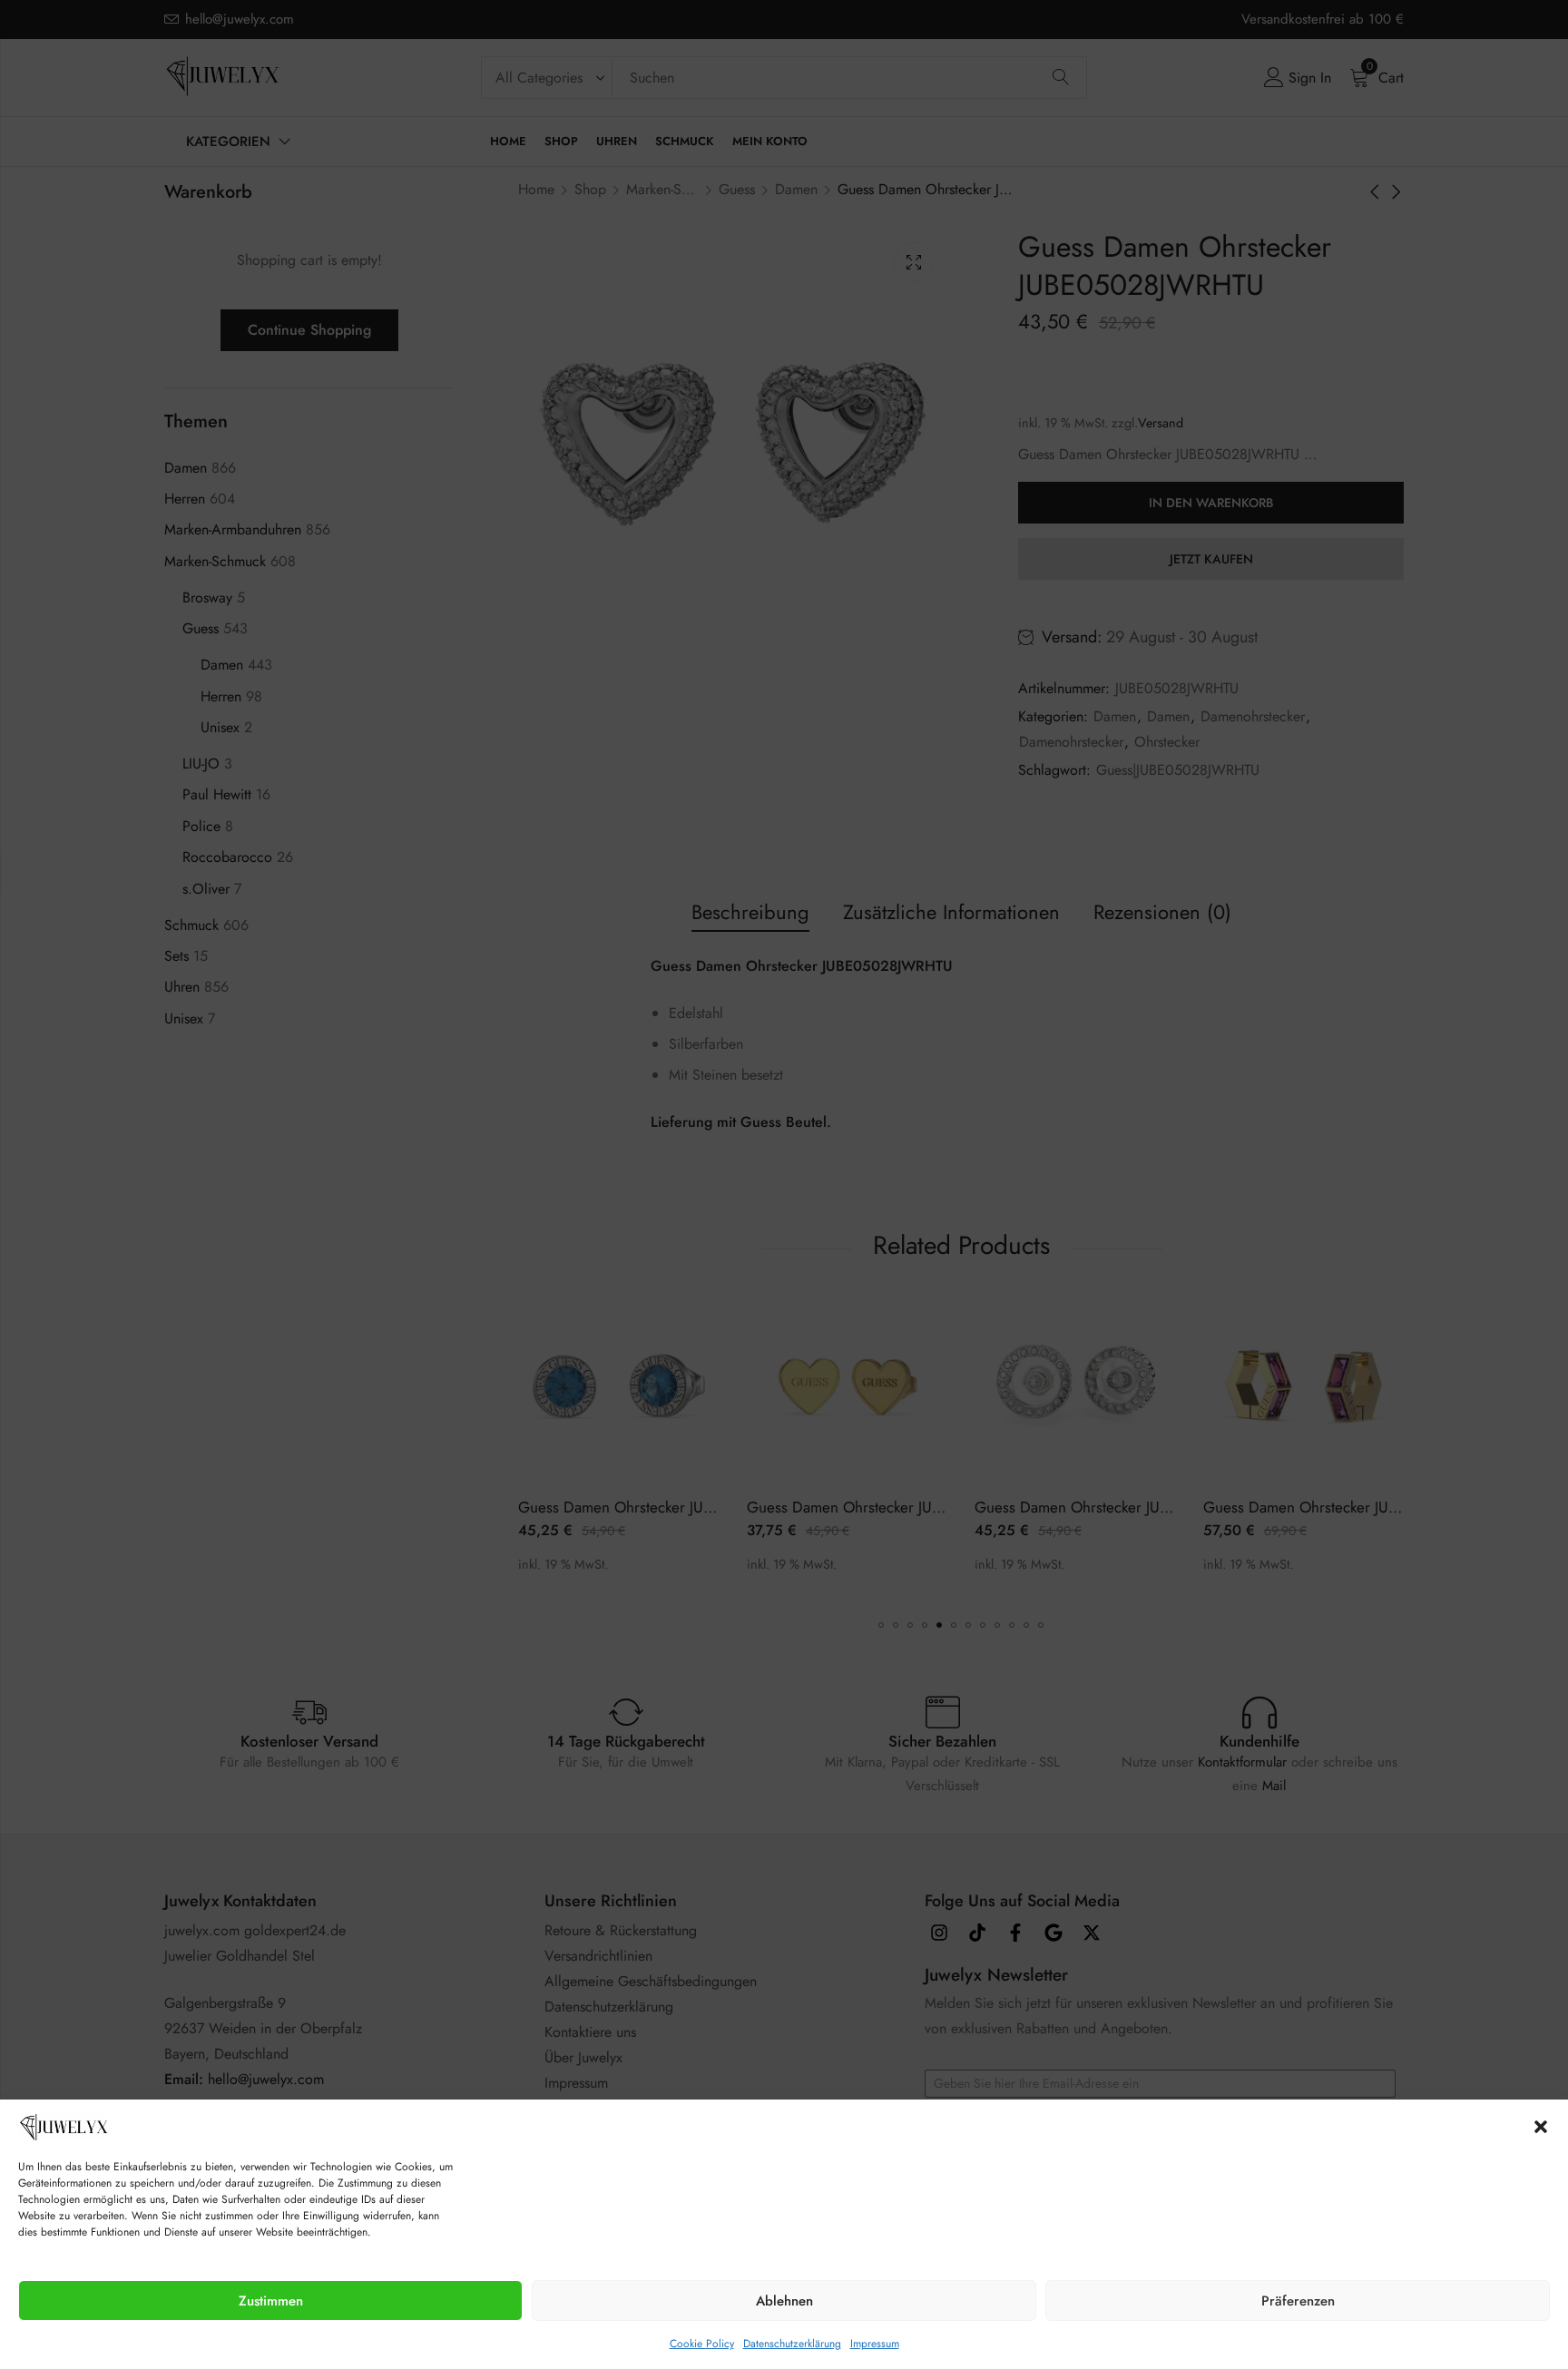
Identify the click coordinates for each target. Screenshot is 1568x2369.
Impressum (875, 2344)
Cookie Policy (702, 2344)
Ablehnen (784, 2301)
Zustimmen (271, 2301)
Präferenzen (1298, 2301)
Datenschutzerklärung (792, 2344)
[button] (1541, 2127)
